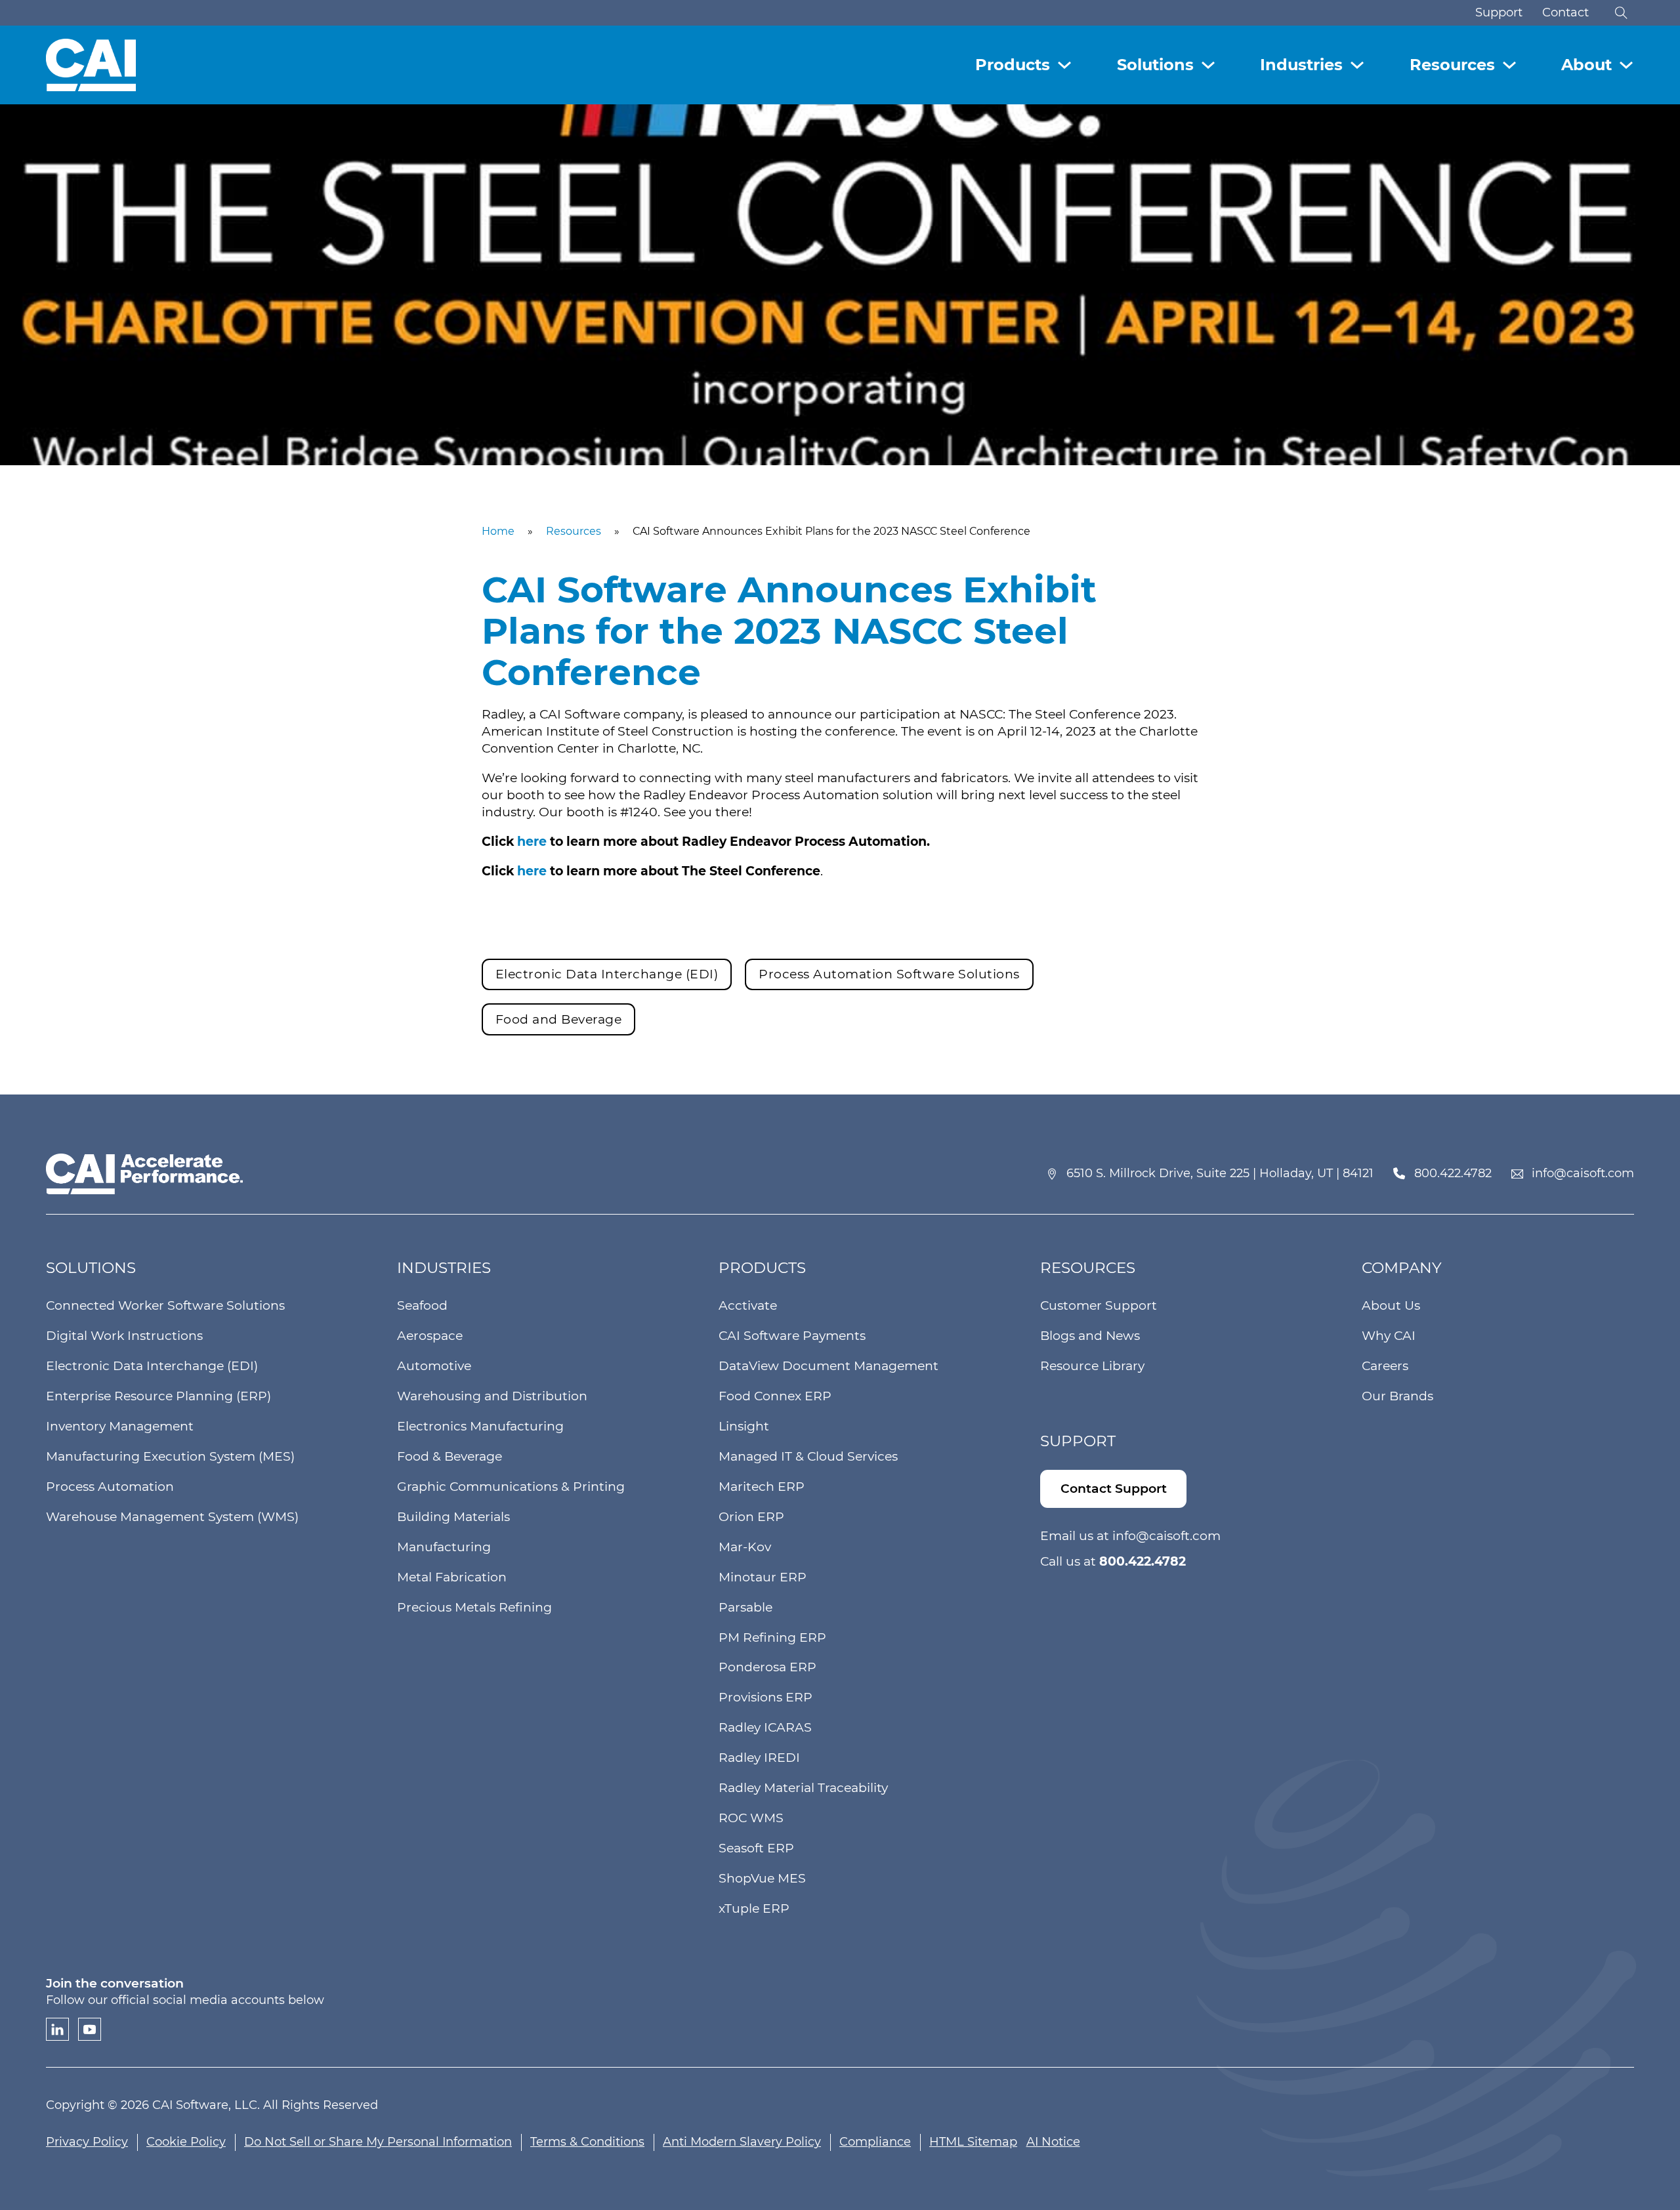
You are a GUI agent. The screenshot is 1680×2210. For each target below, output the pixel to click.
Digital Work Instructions (124, 1336)
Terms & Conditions (587, 2142)
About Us (1391, 1305)
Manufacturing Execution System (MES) (170, 1456)
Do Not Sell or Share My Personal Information (378, 2142)
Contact (1565, 12)
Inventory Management (120, 1426)
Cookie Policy (186, 2142)
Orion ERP (751, 1517)
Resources (1452, 65)
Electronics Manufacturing (480, 1426)
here (534, 842)
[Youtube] (90, 2029)
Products (1013, 65)
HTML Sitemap (973, 2142)
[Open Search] (1621, 13)
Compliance (875, 2142)
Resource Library (1092, 1366)
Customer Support (1099, 1305)
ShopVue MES (762, 1878)
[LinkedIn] (57, 2029)
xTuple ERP (754, 1908)
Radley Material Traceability (803, 1788)
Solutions (1155, 65)
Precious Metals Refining (474, 1607)
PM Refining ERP (772, 1637)
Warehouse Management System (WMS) (172, 1517)
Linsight (744, 1426)
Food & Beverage (450, 1456)
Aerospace (430, 1336)
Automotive (434, 1366)
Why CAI (1389, 1336)
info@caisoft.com (1583, 1173)
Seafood (422, 1305)
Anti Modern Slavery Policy (742, 2142)
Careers (1385, 1366)
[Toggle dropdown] (1064, 65)
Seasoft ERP (756, 1848)
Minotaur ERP (763, 1577)
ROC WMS (751, 1818)
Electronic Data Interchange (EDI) (152, 1366)
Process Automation (110, 1487)
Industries (1301, 65)
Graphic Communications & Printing (511, 1487)
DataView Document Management (829, 1366)
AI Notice (1053, 2142)
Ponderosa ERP (767, 1667)
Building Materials (453, 1517)
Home (498, 531)
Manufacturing (444, 1547)
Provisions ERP (766, 1697)
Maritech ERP (762, 1487)
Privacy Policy (87, 2142)
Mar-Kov (745, 1547)
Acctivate (748, 1305)
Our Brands (1397, 1396)
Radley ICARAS (765, 1727)
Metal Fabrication (452, 1577)
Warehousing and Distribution (492, 1396)
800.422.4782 (1453, 1173)
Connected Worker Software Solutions (165, 1305)
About (1586, 65)
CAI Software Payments (792, 1336)
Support (1499, 12)
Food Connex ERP (775, 1396)
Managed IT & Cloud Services (808, 1456)
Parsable (745, 1607)
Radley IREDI (759, 1758)
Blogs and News (1090, 1336)
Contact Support (1114, 1489)
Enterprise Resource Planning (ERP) (158, 1396)
